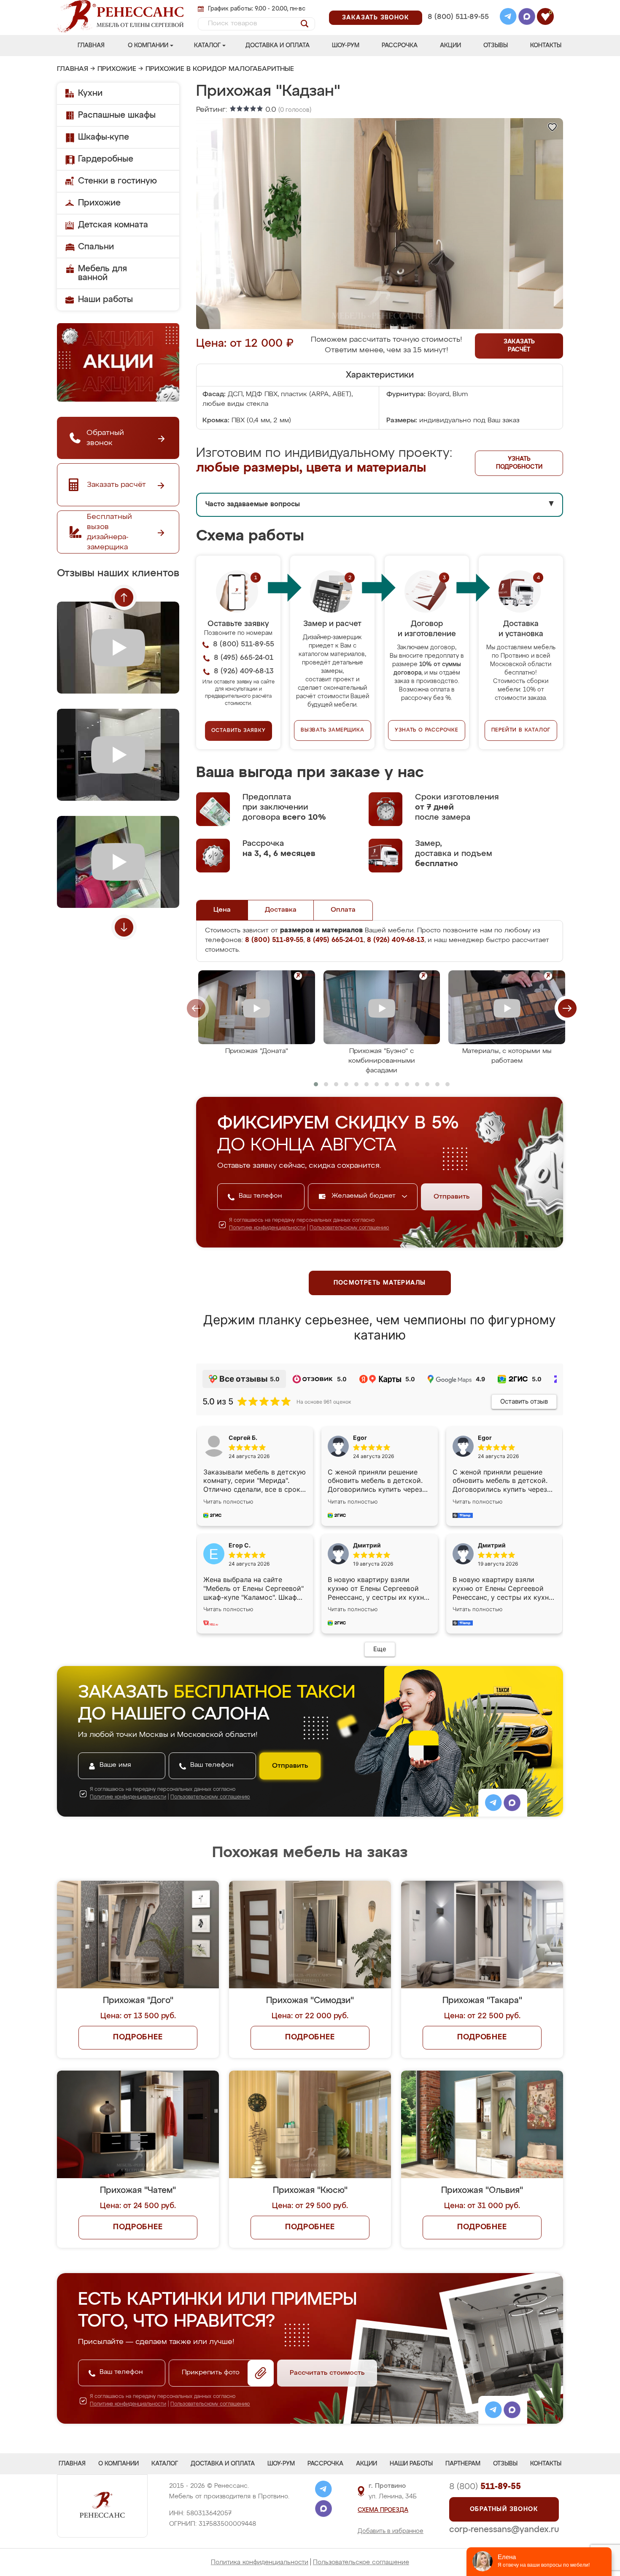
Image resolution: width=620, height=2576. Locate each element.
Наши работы (105, 300)
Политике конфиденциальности (267, 1228)
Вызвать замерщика (333, 730)
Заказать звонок (376, 18)
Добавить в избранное (391, 2531)
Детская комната (113, 225)
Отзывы (496, 46)
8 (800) (485, 2487)
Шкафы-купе (104, 137)
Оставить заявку (239, 731)
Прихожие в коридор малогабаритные (220, 69)
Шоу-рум (346, 46)
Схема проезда (383, 2510)
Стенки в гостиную (117, 181)
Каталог (207, 46)
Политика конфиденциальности (260, 2562)
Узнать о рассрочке (426, 730)
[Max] (527, 18)
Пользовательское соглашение (361, 2562)
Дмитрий (492, 1545)
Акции (450, 46)
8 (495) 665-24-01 (457, 6)
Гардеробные (106, 159)
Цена (222, 910)
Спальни (96, 247)
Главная (91, 46)
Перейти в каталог (521, 730)
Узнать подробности (519, 463)
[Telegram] (508, 18)
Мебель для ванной (102, 273)
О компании (148, 46)
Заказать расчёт (519, 346)
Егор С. (240, 1545)
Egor (485, 1438)
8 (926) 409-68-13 (458, 28)
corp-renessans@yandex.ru (504, 2530)
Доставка (281, 910)
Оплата (343, 910)
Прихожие (117, 69)
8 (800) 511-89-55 (458, 17)
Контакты (546, 46)
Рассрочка (400, 46)
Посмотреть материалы (380, 1283)
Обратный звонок (504, 2509)
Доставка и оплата (278, 46)
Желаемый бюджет (365, 1196)
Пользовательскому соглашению (349, 1228)
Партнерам (463, 2464)
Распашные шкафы (117, 115)
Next (124, 927)
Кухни (90, 93)
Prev (124, 597)
